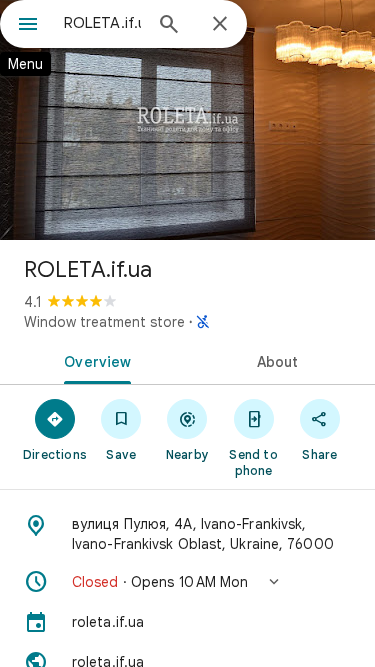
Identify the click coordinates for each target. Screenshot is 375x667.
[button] (187, 582)
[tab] (94, 360)
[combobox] (102, 23)
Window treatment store (104, 322)
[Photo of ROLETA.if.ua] (187, 120)
